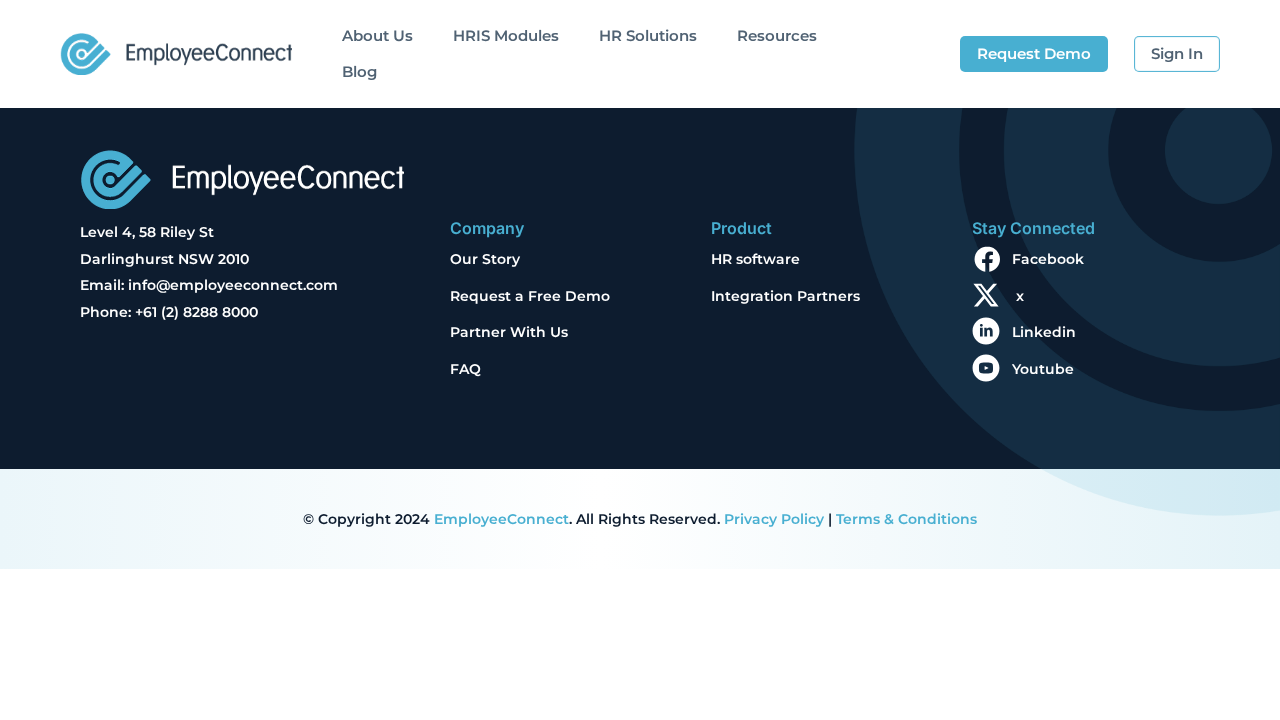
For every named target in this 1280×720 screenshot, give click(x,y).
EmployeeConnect (501, 519)
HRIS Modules (506, 35)
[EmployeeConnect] (176, 49)
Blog (359, 71)
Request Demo (1034, 53)
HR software (755, 259)
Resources (777, 35)
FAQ (465, 369)
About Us (377, 35)
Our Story (485, 259)
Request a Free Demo (530, 296)
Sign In (1177, 53)
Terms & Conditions (906, 519)
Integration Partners (785, 296)
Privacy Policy (774, 519)
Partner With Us (509, 332)
